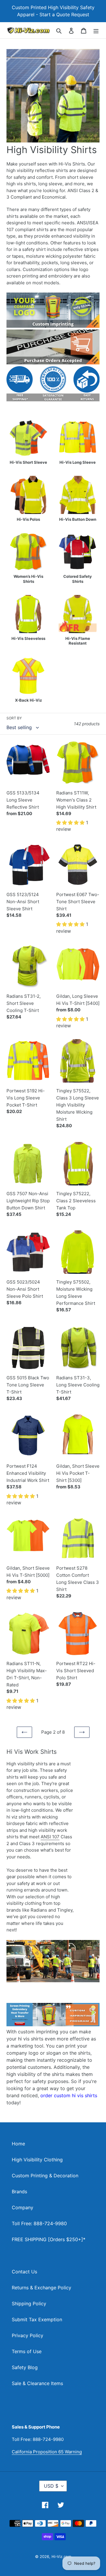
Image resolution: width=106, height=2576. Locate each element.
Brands (19, 2191)
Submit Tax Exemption (37, 2319)
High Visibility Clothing (37, 2160)
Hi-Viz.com (61, 2556)
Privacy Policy (28, 2335)
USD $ (51, 2486)
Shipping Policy (29, 2304)
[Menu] (96, 30)
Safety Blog (25, 2367)
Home (18, 2144)
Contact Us (24, 2272)
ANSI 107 (50, 1837)
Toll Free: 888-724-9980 (39, 2223)
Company (23, 2207)
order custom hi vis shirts (69, 2095)
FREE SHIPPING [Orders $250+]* (49, 2239)
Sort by (14, 718)
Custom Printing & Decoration (45, 2176)
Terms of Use (27, 2351)
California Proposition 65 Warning (47, 2452)
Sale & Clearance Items (37, 2383)
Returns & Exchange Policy (42, 2288)
